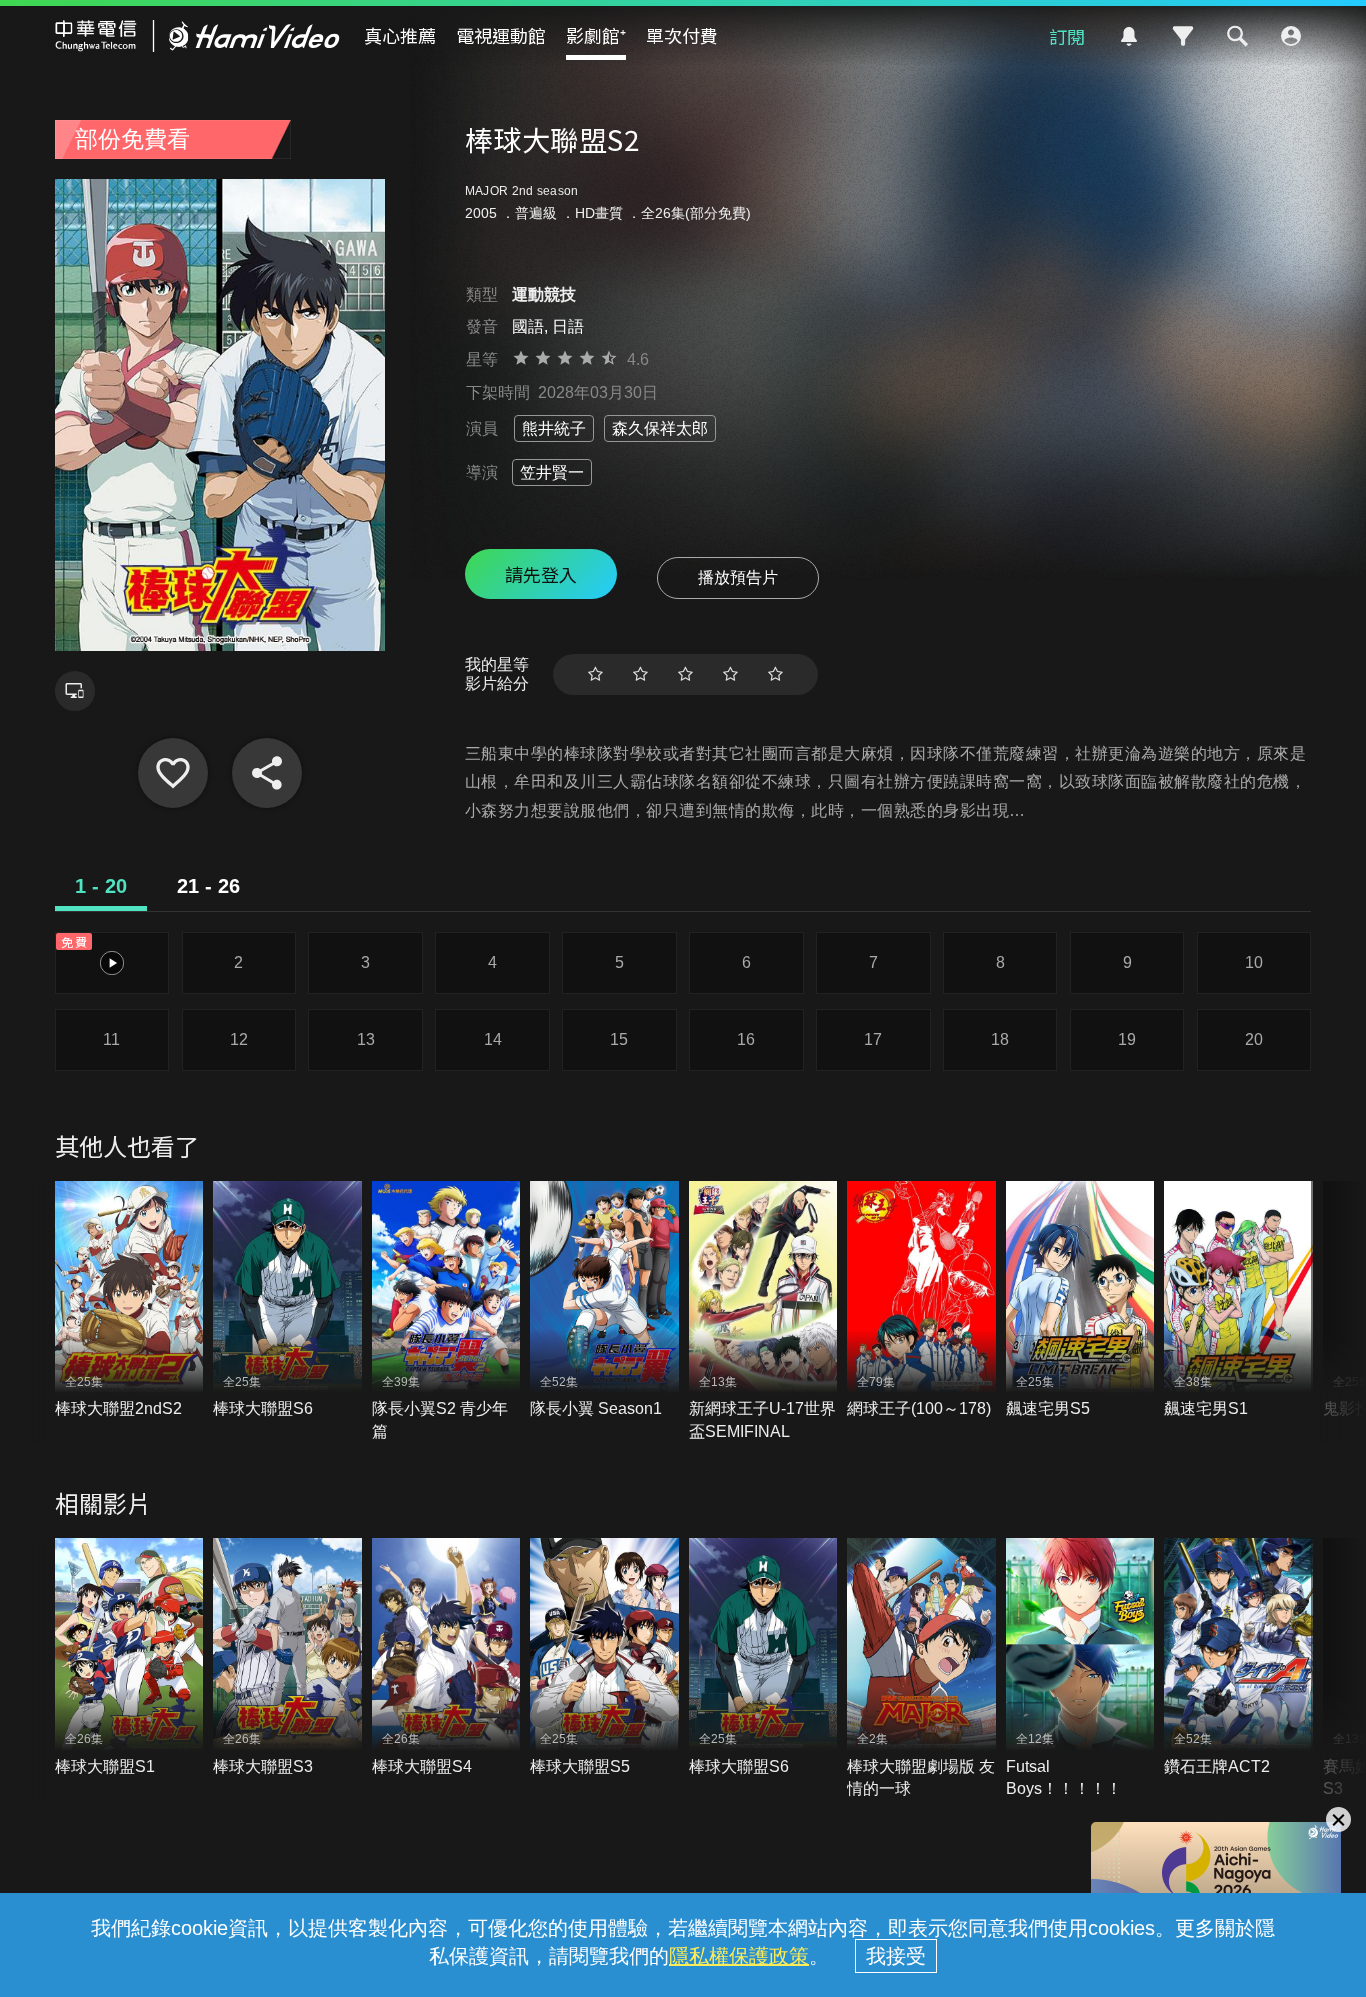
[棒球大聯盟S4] (446, 1658)
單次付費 (682, 35)
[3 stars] (685, 674)
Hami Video (197, 36)
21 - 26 (208, 886)
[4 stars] (730, 674)
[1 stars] (595, 674)
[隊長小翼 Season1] (604, 1301)
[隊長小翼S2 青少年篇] (446, 1312)
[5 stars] (775, 674)
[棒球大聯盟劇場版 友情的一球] (921, 1669)
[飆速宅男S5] (1080, 1301)
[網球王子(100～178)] (921, 1301)
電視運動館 (501, 35)
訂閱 (1067, 36)
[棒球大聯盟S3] (287, 1658)
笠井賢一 (552, 472)
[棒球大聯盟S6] (287, 1301)
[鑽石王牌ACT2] (1238, 1658)
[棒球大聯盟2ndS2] (129, 1301)
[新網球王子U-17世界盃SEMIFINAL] (763, 1312)
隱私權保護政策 (739, 1956)
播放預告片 (738, 577)
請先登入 (541, 574)
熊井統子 (554, 428)
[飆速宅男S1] (1238, 1301)
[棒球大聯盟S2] (173, 773)
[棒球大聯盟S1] (129, 1658)
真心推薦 (400, 35)
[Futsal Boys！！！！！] (1080, 1669)
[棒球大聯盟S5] (604, 1658)
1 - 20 (101, 886)
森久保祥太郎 (660, 428)
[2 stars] (640, 674)
